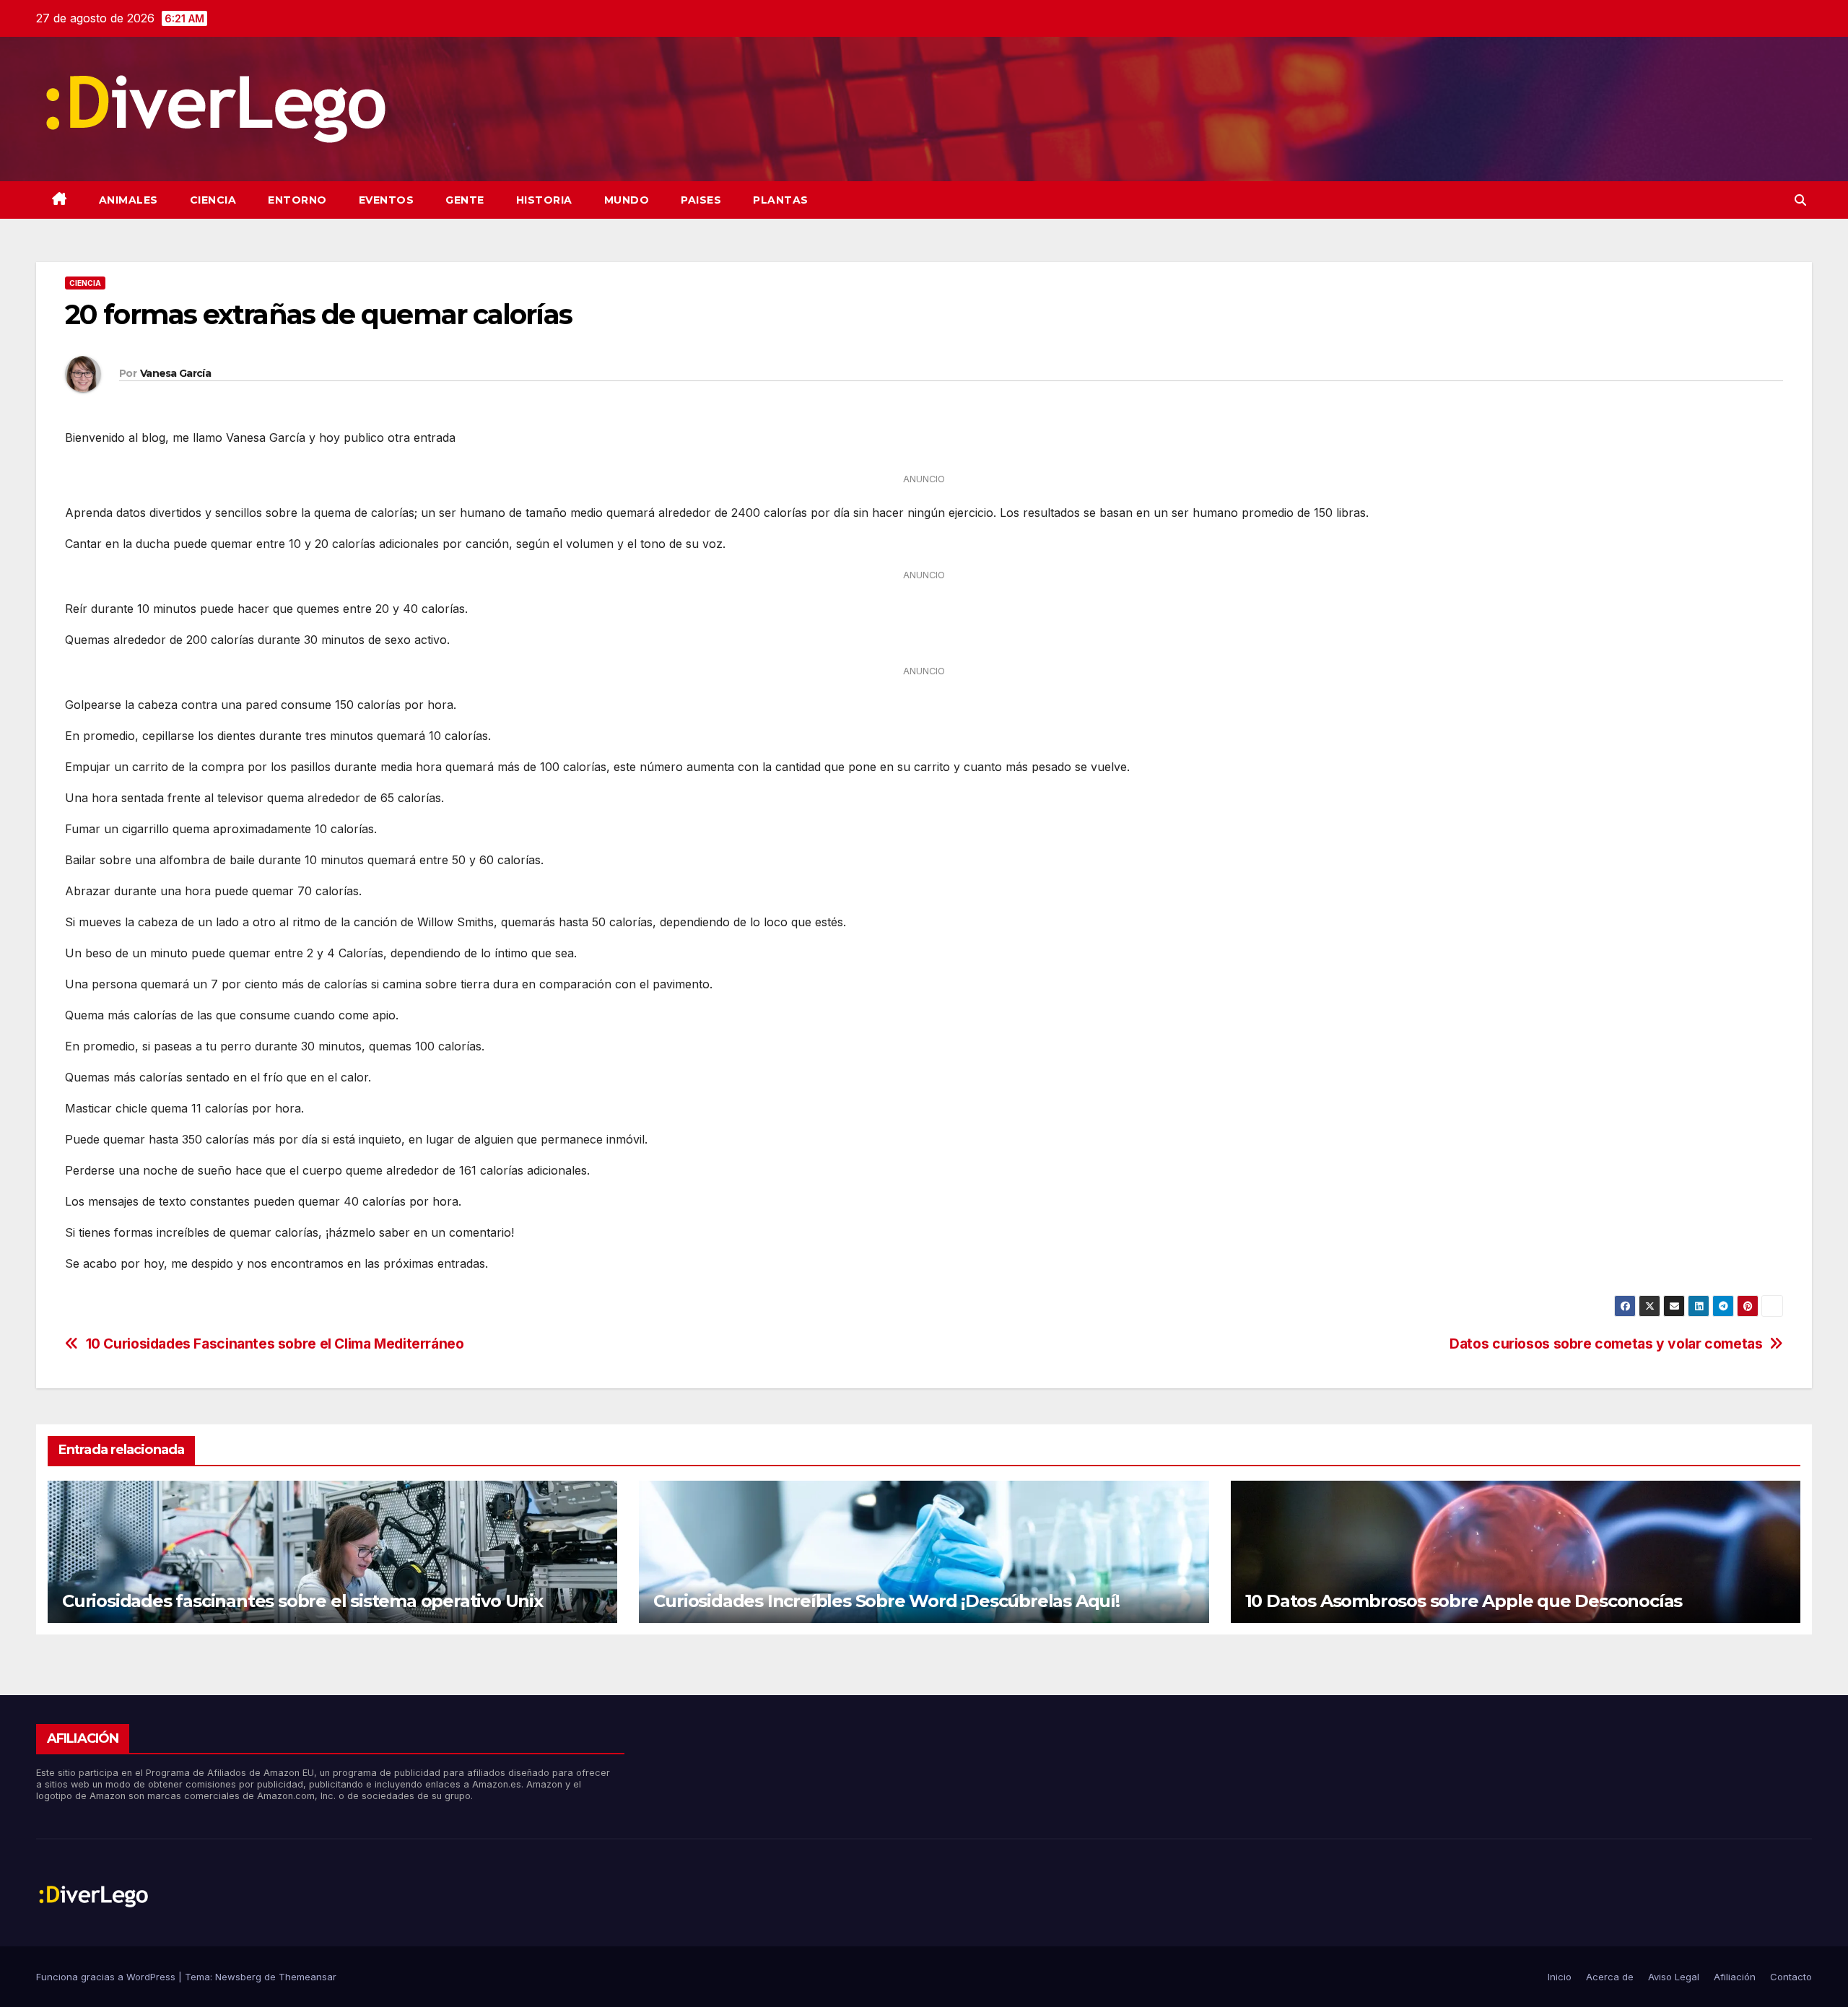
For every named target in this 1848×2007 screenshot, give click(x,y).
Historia (544, 200)
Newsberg (238, 1977)
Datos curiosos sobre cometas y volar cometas (1606, 1344)
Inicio (1560, 1977)
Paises (701, 200)
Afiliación (1735, 1977)
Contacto (1791, 1977)
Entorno (297, 200)
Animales (128, 200)
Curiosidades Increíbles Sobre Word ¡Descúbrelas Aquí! (886, 1601)
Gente (465, 200)
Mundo (627, 200)
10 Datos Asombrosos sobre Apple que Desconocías (1464, 1601)
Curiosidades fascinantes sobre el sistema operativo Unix (302, 1601)
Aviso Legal (1674, 1977)
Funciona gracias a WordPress (107, 1977)
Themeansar (308, 1977)
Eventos (387, 200)
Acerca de (1610, 1977)
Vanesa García (175, 373)
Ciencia (213, 200)
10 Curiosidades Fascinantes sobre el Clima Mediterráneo (275, 1344)
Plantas (781, 200)
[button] (1800, 200)
